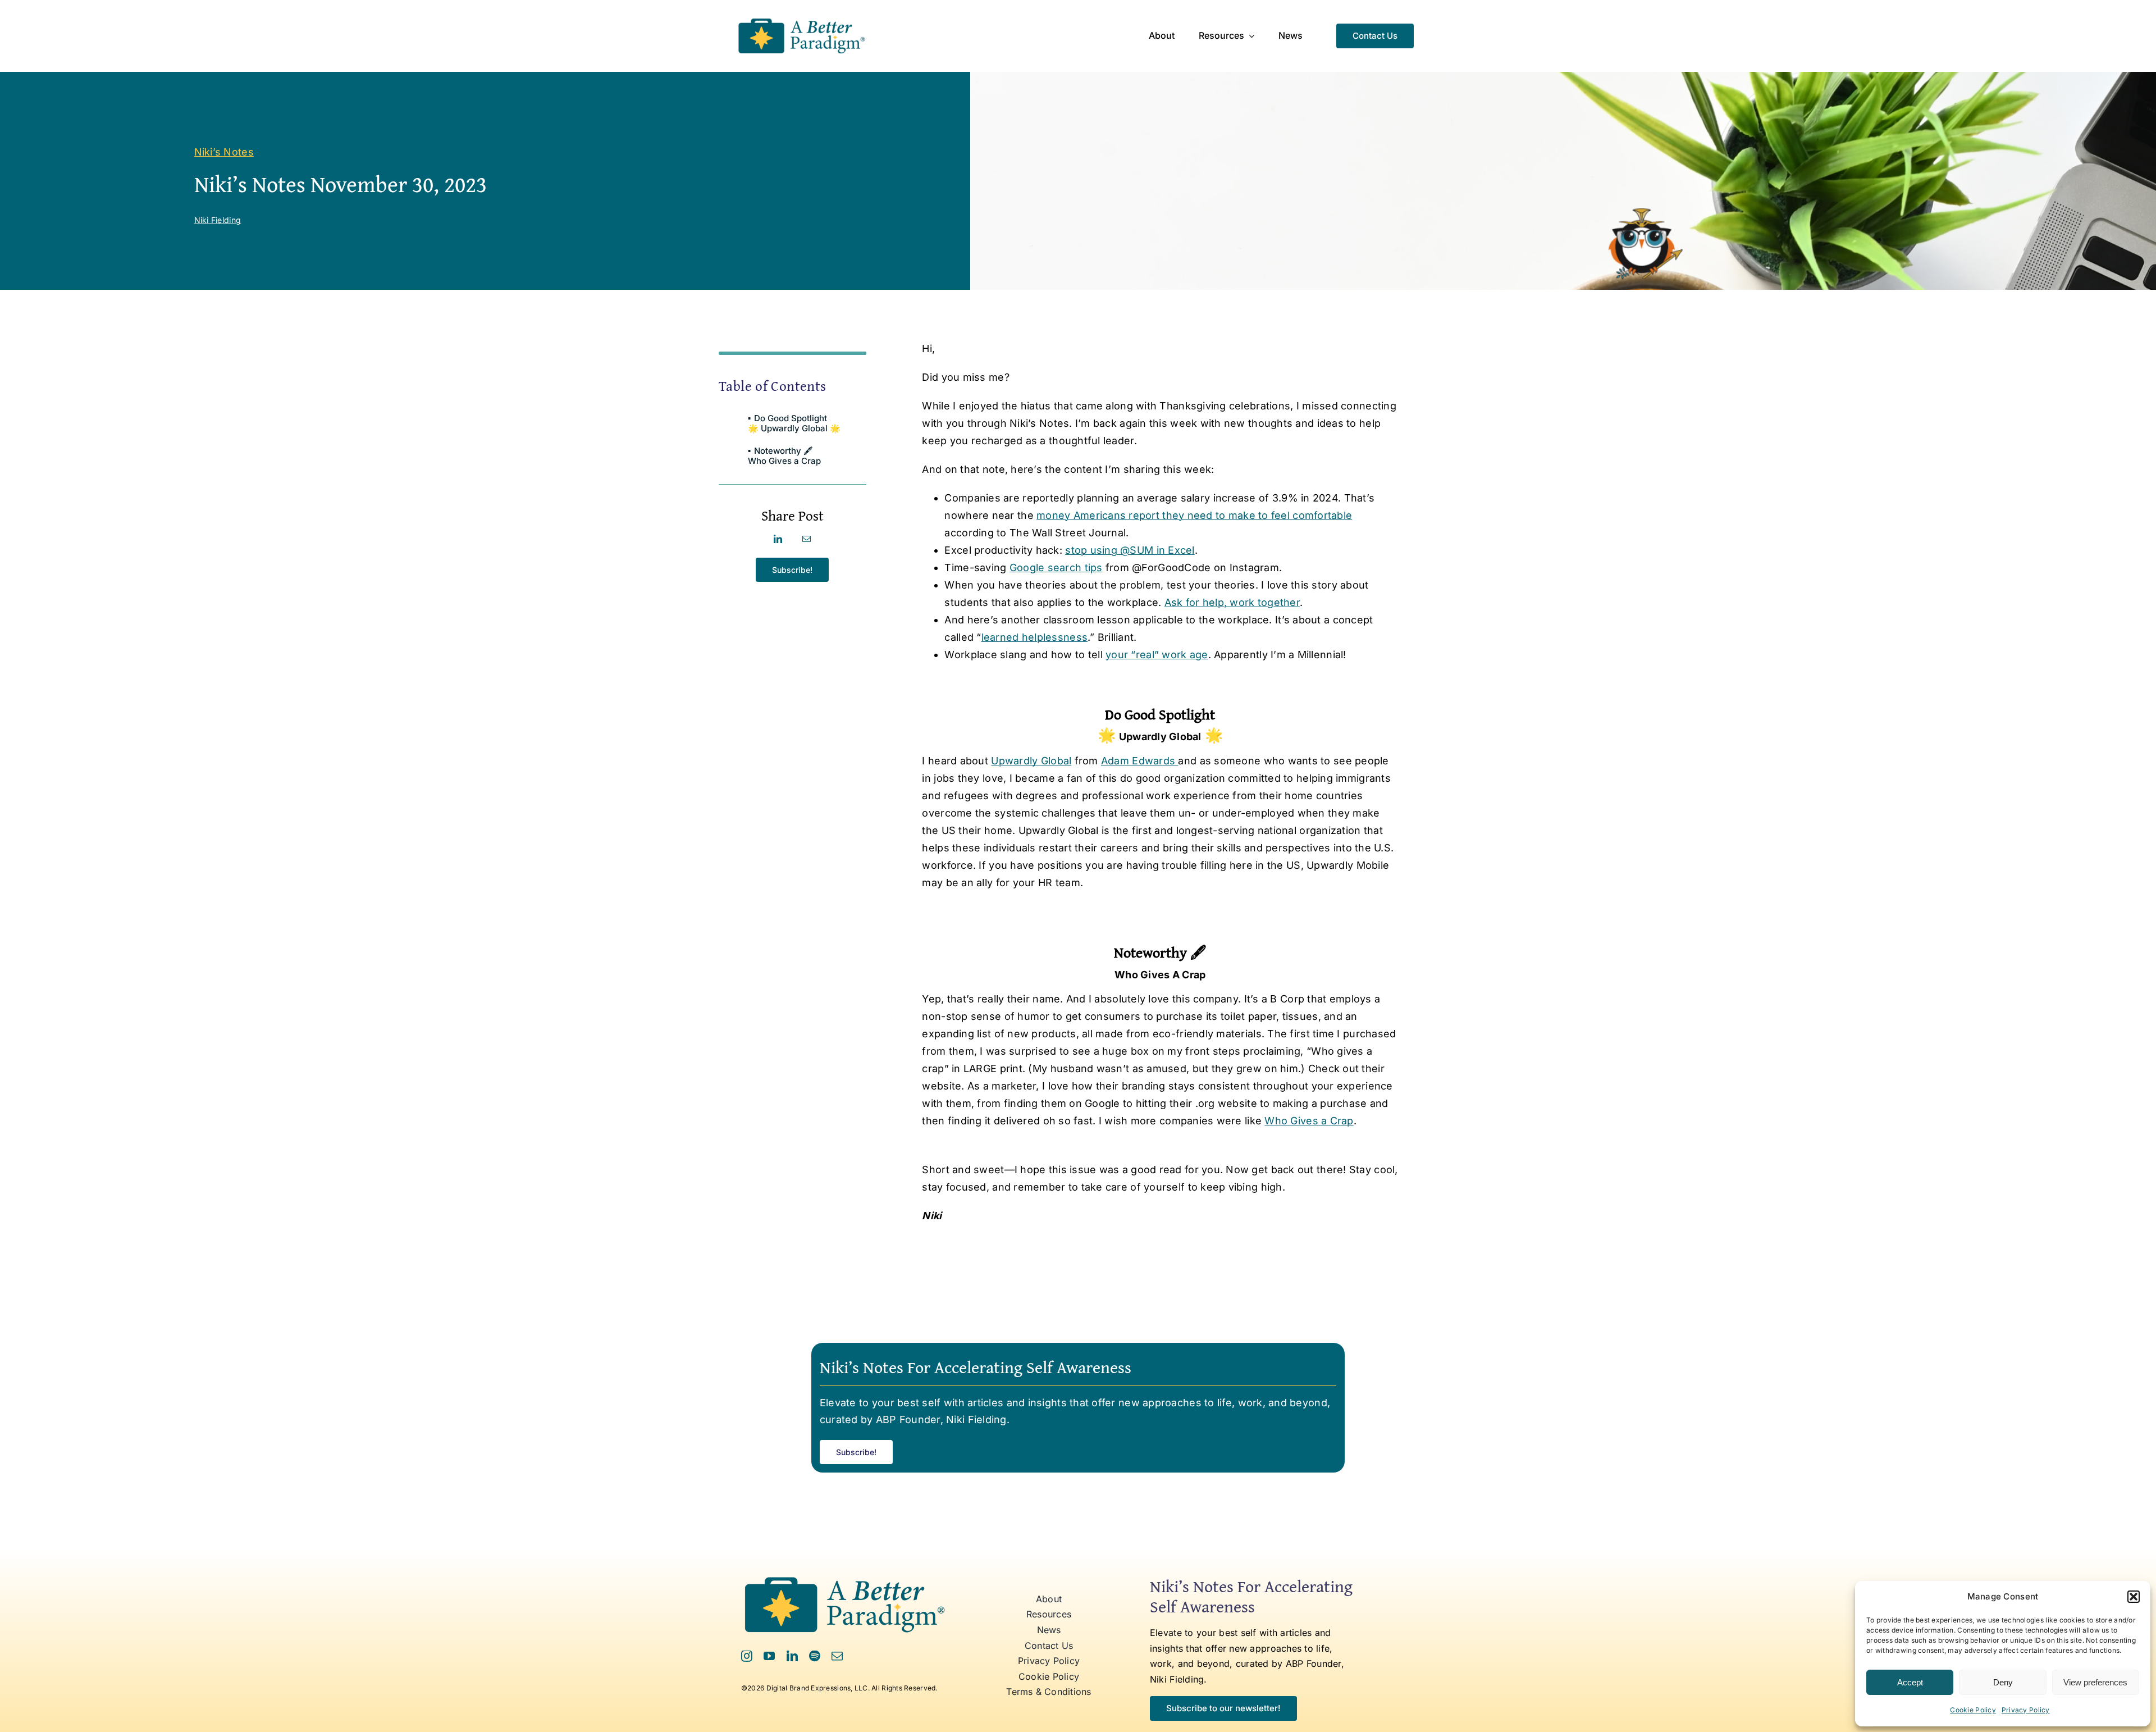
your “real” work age (1157, 655)
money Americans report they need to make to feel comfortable (1194, 515)
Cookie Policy (1973, 1710)
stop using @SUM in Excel (1130, 550)
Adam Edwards (1140, 761)
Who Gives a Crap (1309, 1121)
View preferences (2095, 1682)
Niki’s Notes (224, 152)
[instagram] (747, 1656)
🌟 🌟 (794, 423)
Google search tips (1056, 568)
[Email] (807, 539)
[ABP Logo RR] (801, 19)
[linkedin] (792, 1656)
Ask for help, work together (1232, 602)
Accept (1910, 1682)
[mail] (837, 1656)
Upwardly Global (1031, 761)
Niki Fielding (218, 220)
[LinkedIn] (778, 539)
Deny (2003, 1682)
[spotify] (815, 1656)
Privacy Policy (2026, 1710)
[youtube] (769, 1656)
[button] (2134, 1597)
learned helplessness (1034, 637)
